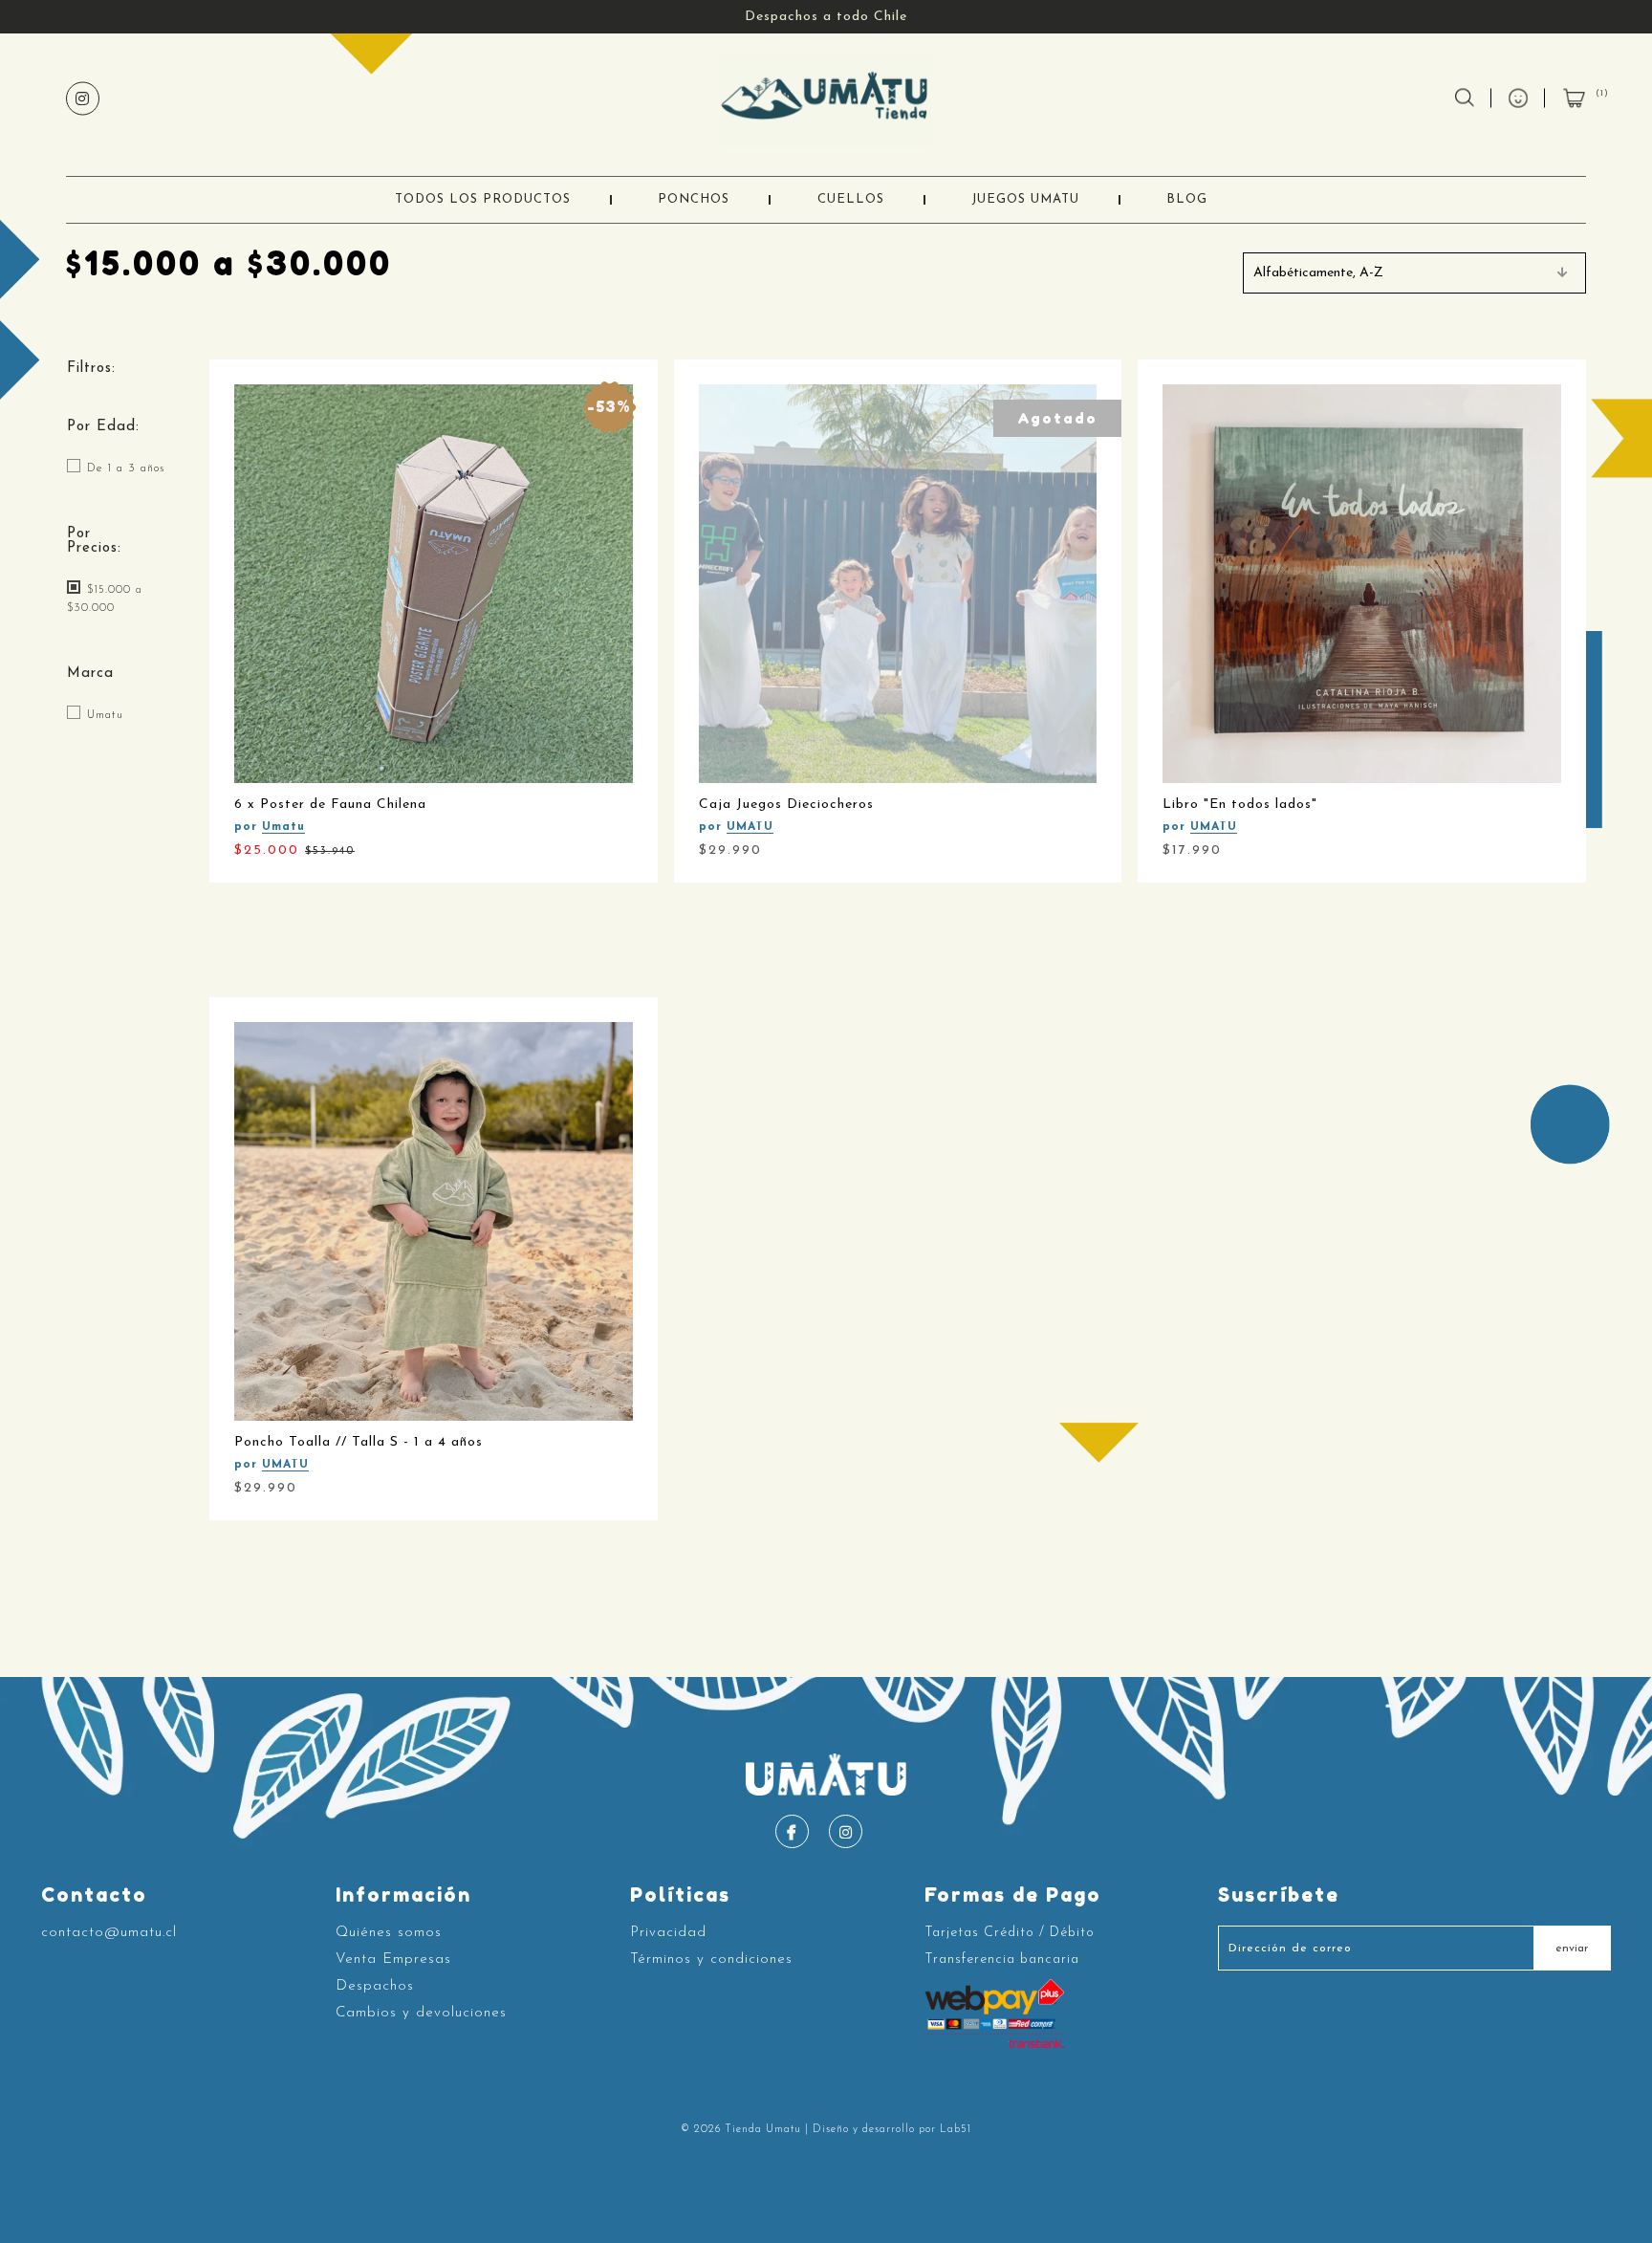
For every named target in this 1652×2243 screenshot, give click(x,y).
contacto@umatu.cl (109, 1933)
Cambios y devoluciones (421, 2013)
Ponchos (694, 199)
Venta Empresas (393, 1960)
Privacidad (668, 1933)
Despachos (375, 1986)
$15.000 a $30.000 (105, 599)
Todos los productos (483, 199)
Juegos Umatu (1025, 199)
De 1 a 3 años (123, 468)
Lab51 (956, 2130)
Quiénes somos (389, 1933)
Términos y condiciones (711, 1960)
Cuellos (851, 199)
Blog (1187, 199)
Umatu (103, 714)
